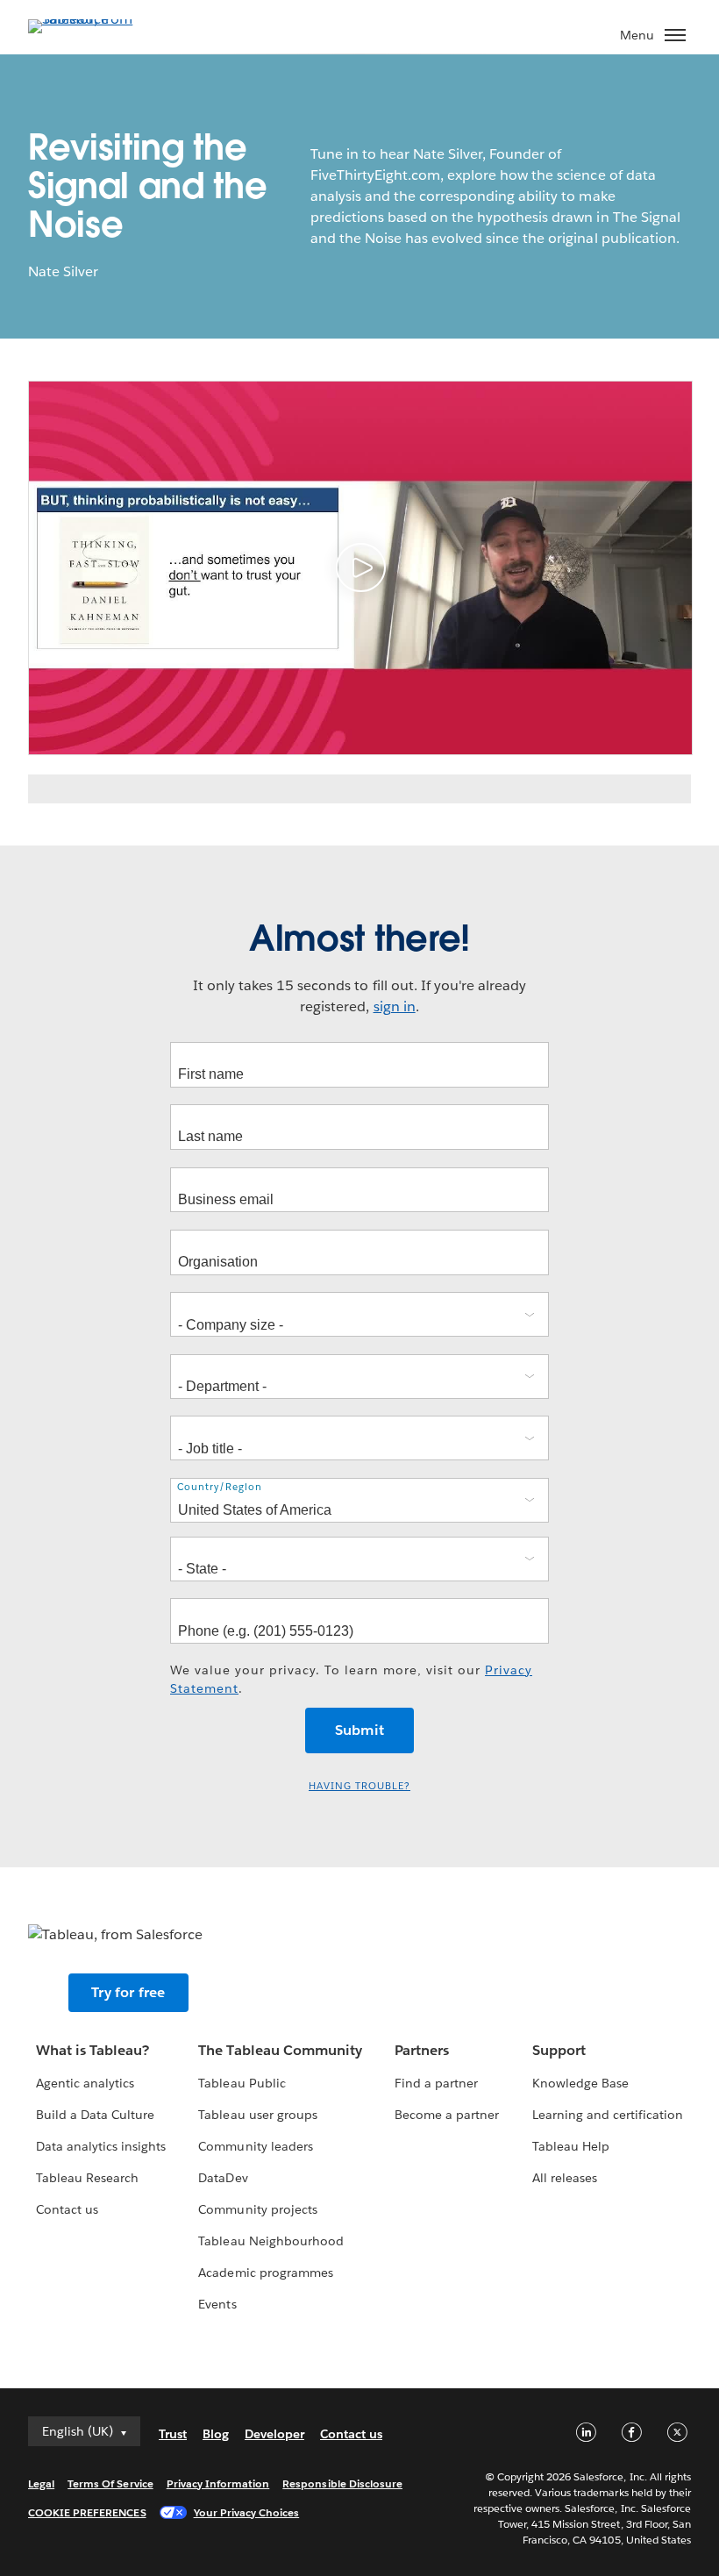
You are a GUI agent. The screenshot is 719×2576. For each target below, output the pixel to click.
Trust (173, 2434)
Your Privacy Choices (247, 2512)
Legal (41, 2483)
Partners (422, 2050)
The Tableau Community (280, 2050)
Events (217, 2304)
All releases (565, 2178)
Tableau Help (571, 2146)
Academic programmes (265, 2273)
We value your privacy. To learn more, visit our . (351, 1679)
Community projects (257, 2209)
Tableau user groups (257, 2115)
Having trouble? (359, 1786)
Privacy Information (218, 2483)
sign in (395, 1006)
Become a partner (447, 2115)
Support (559, 2050)
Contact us (67, 2209)
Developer (274, 2434)
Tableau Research (87, 2178)
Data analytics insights (101, 2146)
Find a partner (436, 2083)
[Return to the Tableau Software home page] (89, 19)
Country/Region (220, 1487)
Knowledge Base (580, 2083)
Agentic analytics (85, 2083)
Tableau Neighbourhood (271, 2241)
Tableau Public (242, 2083)
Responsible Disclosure (342, 2483)
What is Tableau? (93, 2050)
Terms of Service (110, 2483)
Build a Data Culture (95, 2115)
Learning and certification (608, 2115)
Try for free (128, 1992)
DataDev (223, 2178)
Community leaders (255, 2146)
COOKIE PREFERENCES (87, 2512)
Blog (216, 2434)
